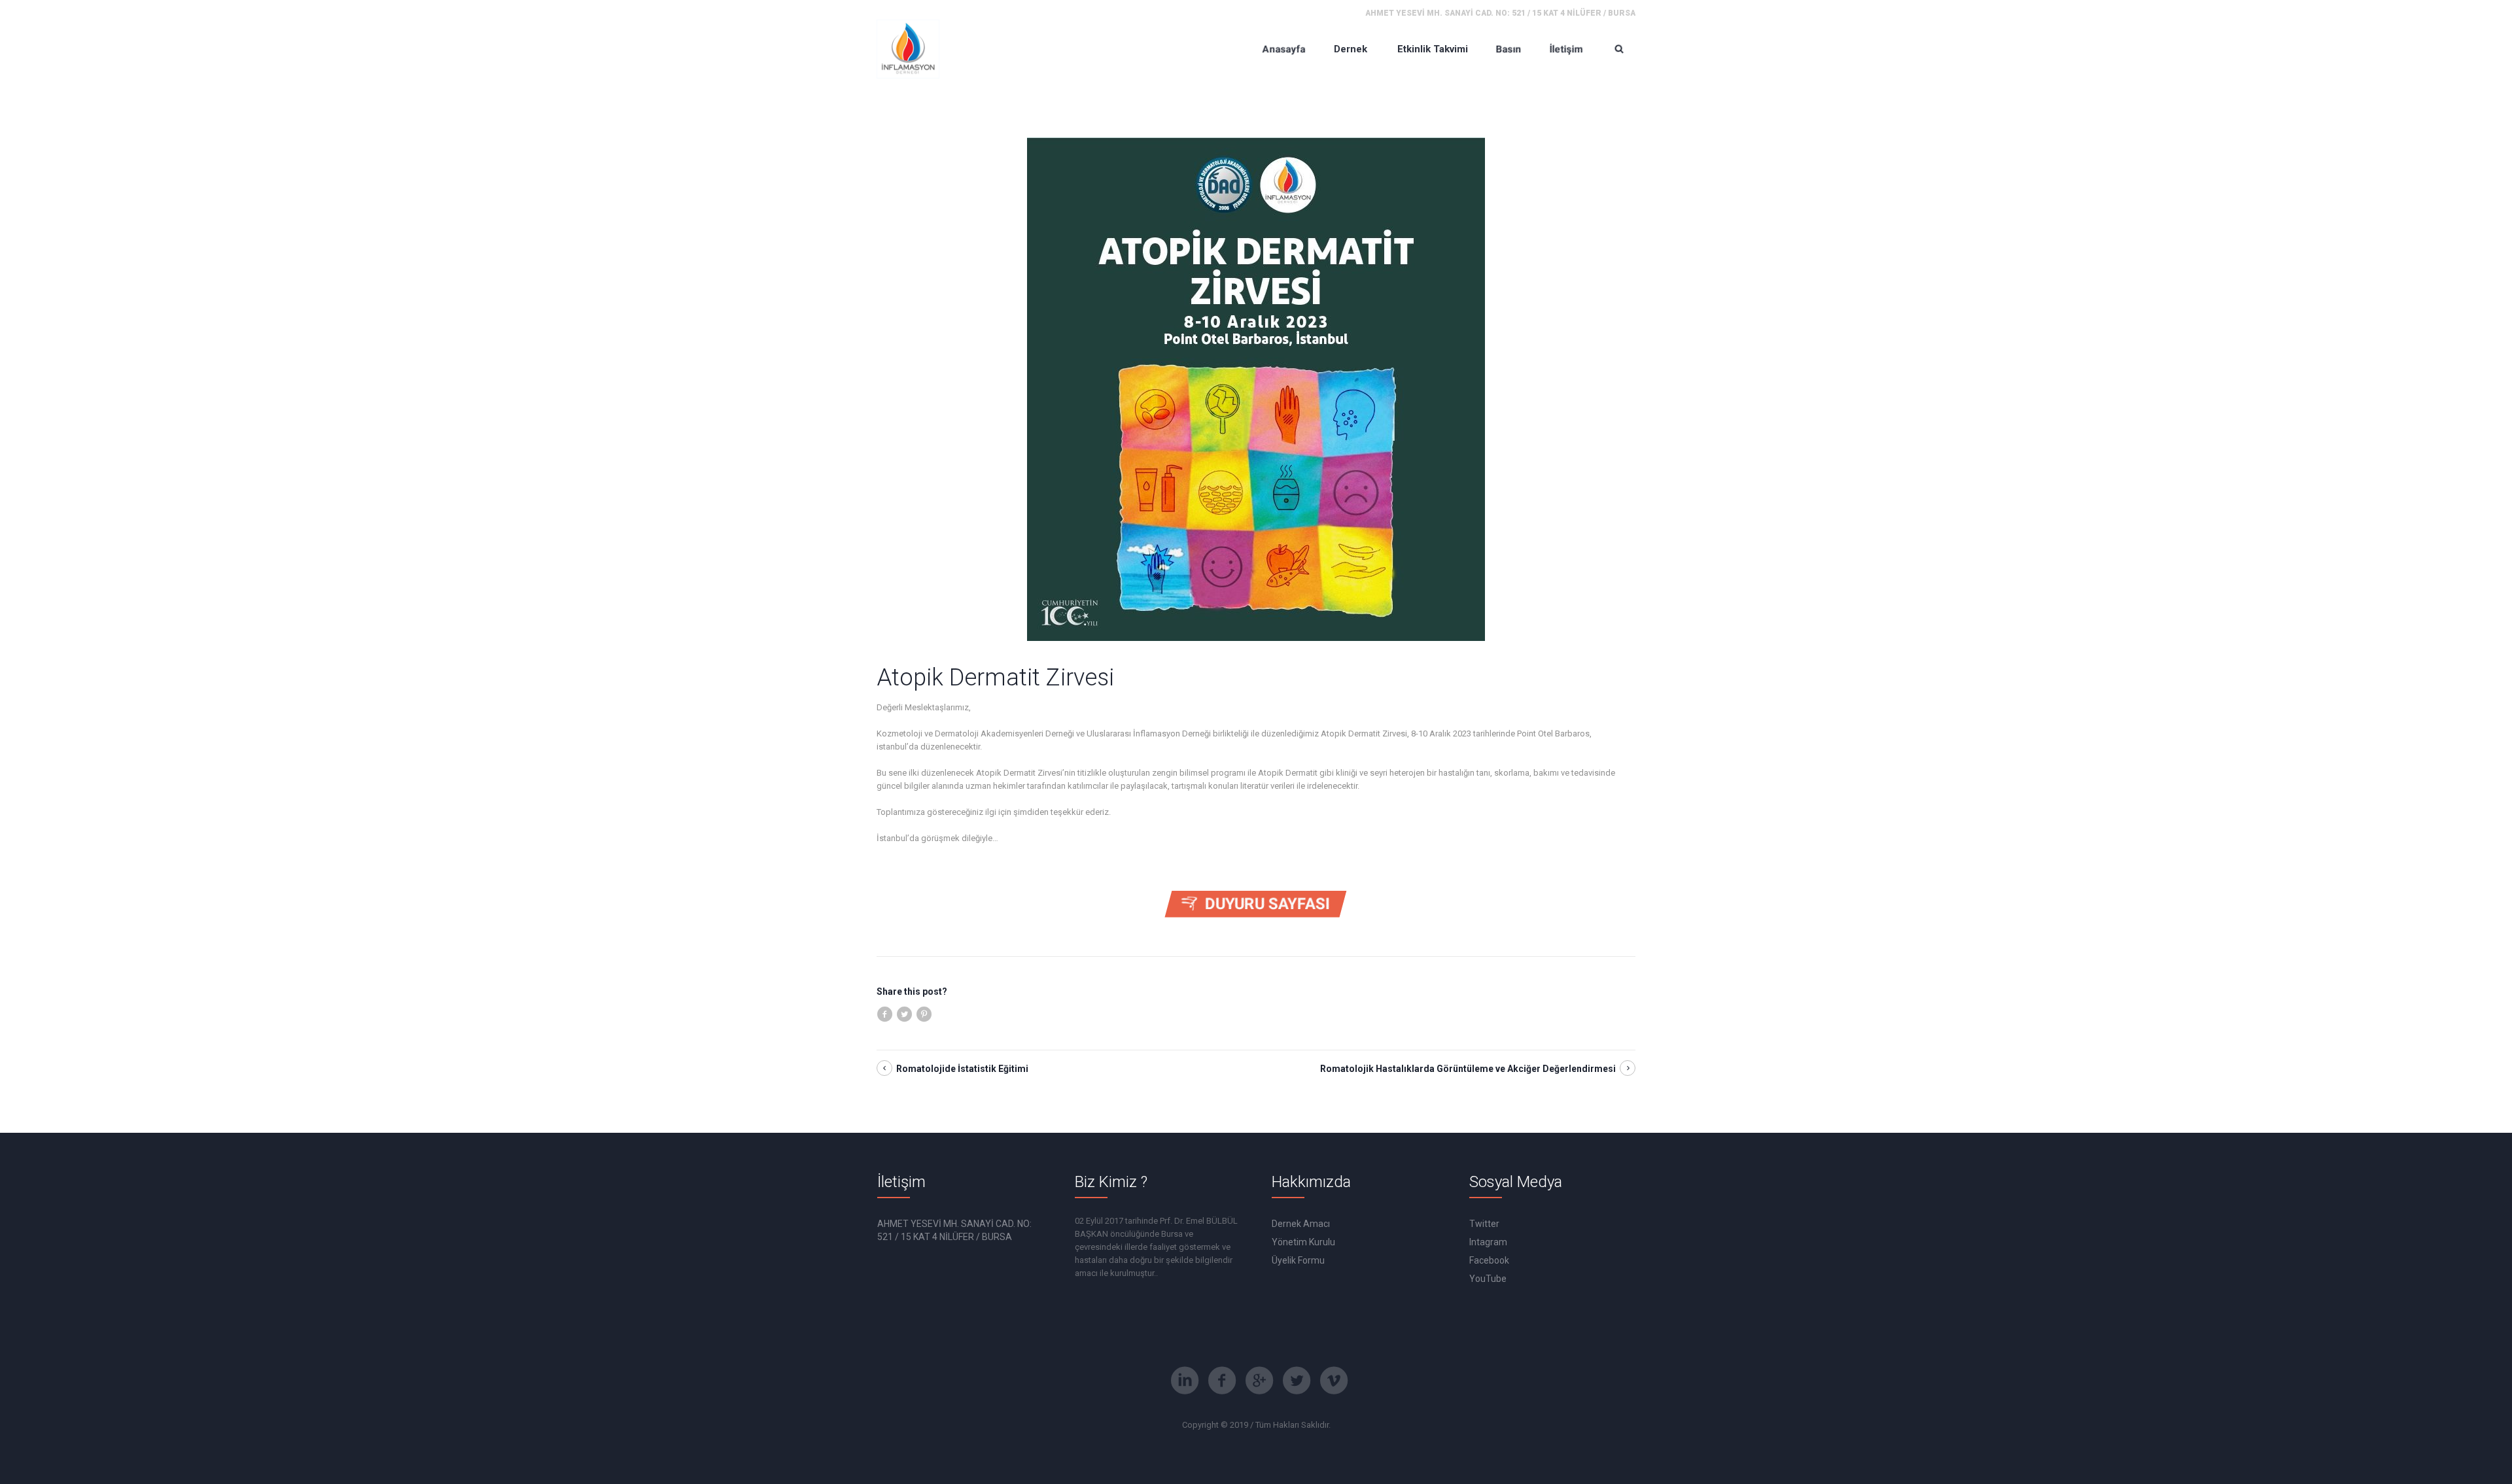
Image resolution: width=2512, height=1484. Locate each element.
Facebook (1489, 1260)
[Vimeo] (1334, 1381)
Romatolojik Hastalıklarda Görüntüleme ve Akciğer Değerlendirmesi (1468, 1069)
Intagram (1488, 1242)
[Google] (1259, 1381)
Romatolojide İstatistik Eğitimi (962, 1069)
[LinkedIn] (1185, 1381)
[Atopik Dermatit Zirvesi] (1256, 388)
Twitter (1484, 1224)
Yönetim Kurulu (1303, 1242)
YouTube (1488, 1279)
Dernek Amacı (1301, 1224)
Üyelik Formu (1298, 1260)
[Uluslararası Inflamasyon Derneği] (908, 49)
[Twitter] (1297, 1381)
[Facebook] (1222, 1381)
